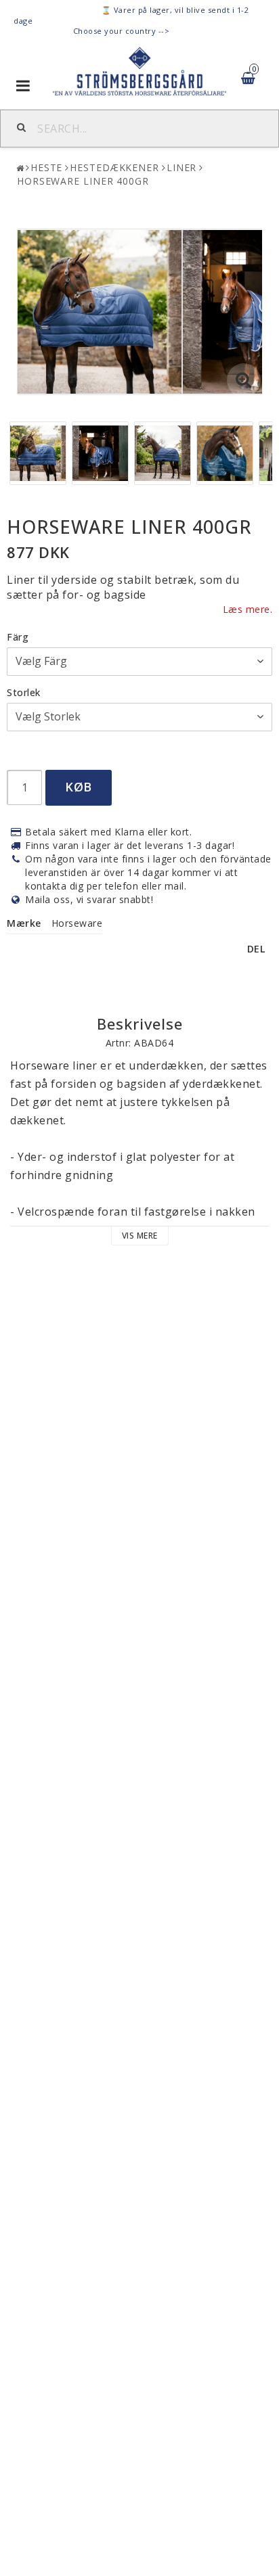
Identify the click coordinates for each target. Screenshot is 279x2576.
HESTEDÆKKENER (114, 167)
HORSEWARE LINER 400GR (83, 181)
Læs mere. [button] (248, 609)
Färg (18, 637)
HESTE (47, 167)
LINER (182, 167)
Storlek (24, 692)
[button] (244, 380)
